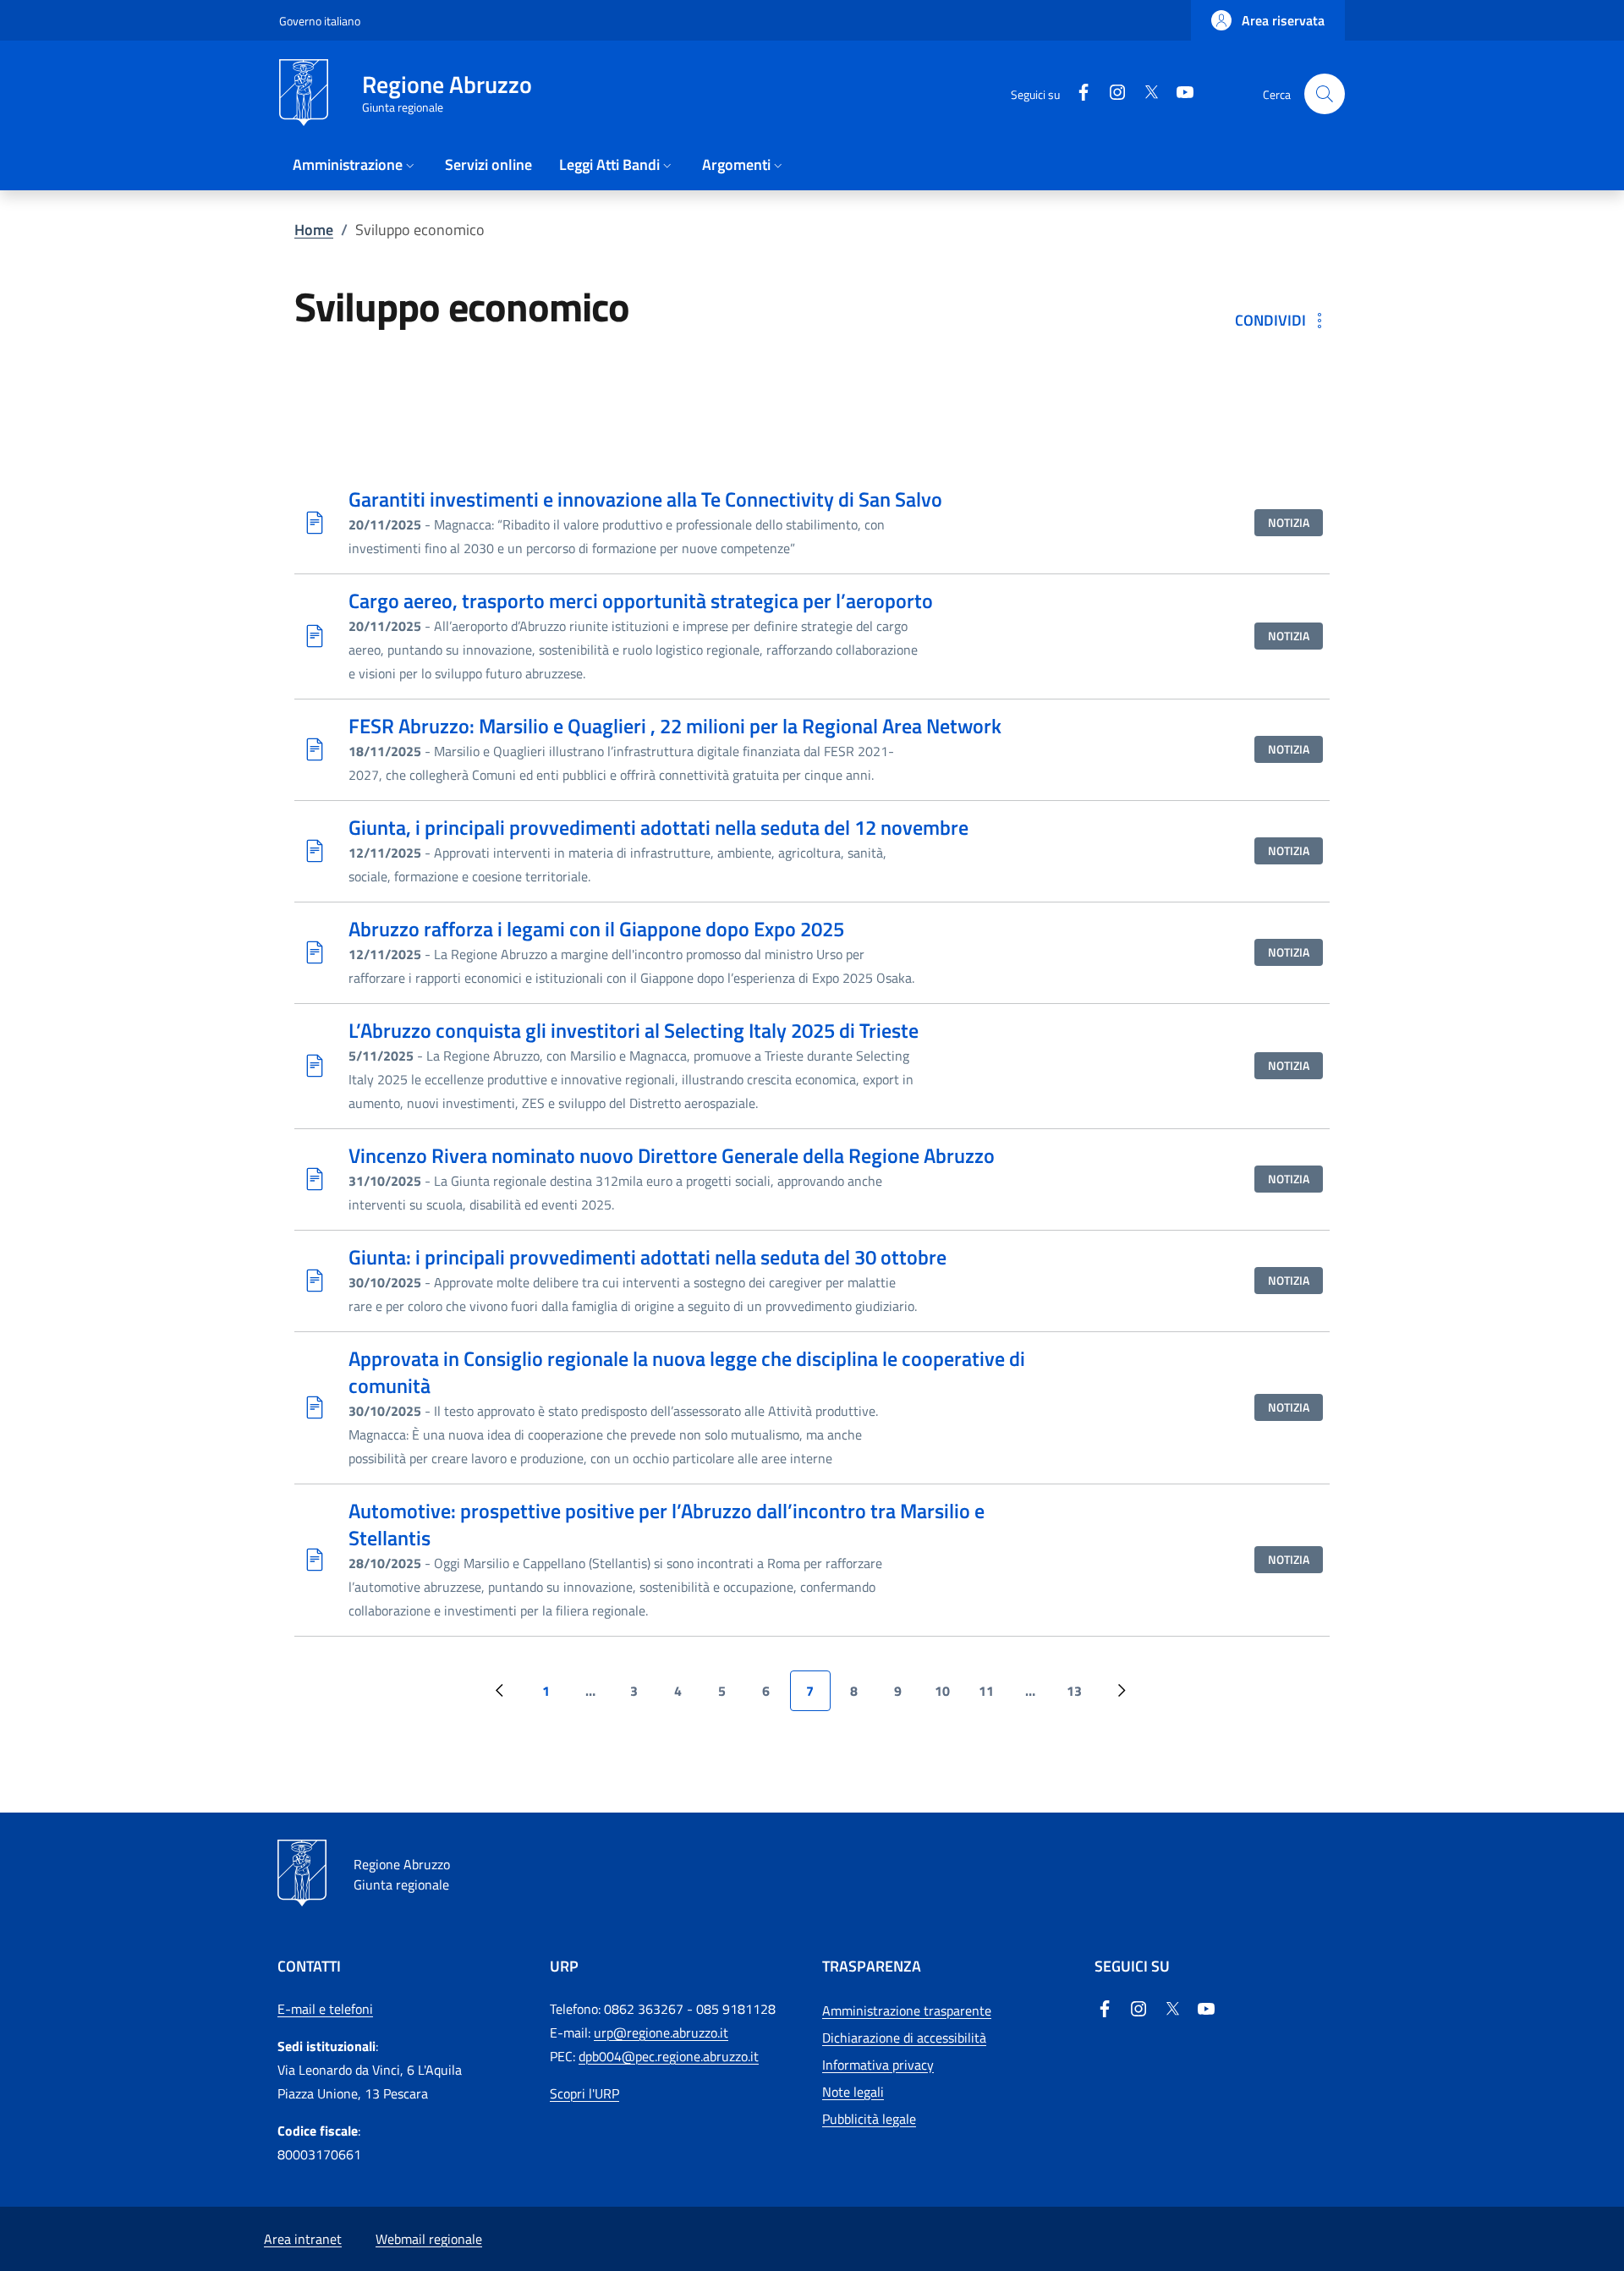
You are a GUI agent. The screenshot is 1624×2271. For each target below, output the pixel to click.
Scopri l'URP (584, 2093)
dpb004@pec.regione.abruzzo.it (669, 2056)
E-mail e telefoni (325, 2009)
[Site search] (1325, 94)
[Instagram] (1138, 2008)
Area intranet (303, 2239)
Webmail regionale (429, 2239)
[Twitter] (1172, 2008)
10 (949, 1696)
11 (993, 1696)
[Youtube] (1206, 2008)
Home (314, 230)
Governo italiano (320, 21)
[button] (1268, 20)
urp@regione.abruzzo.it (661, 2032)
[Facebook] (1105, 2008)
